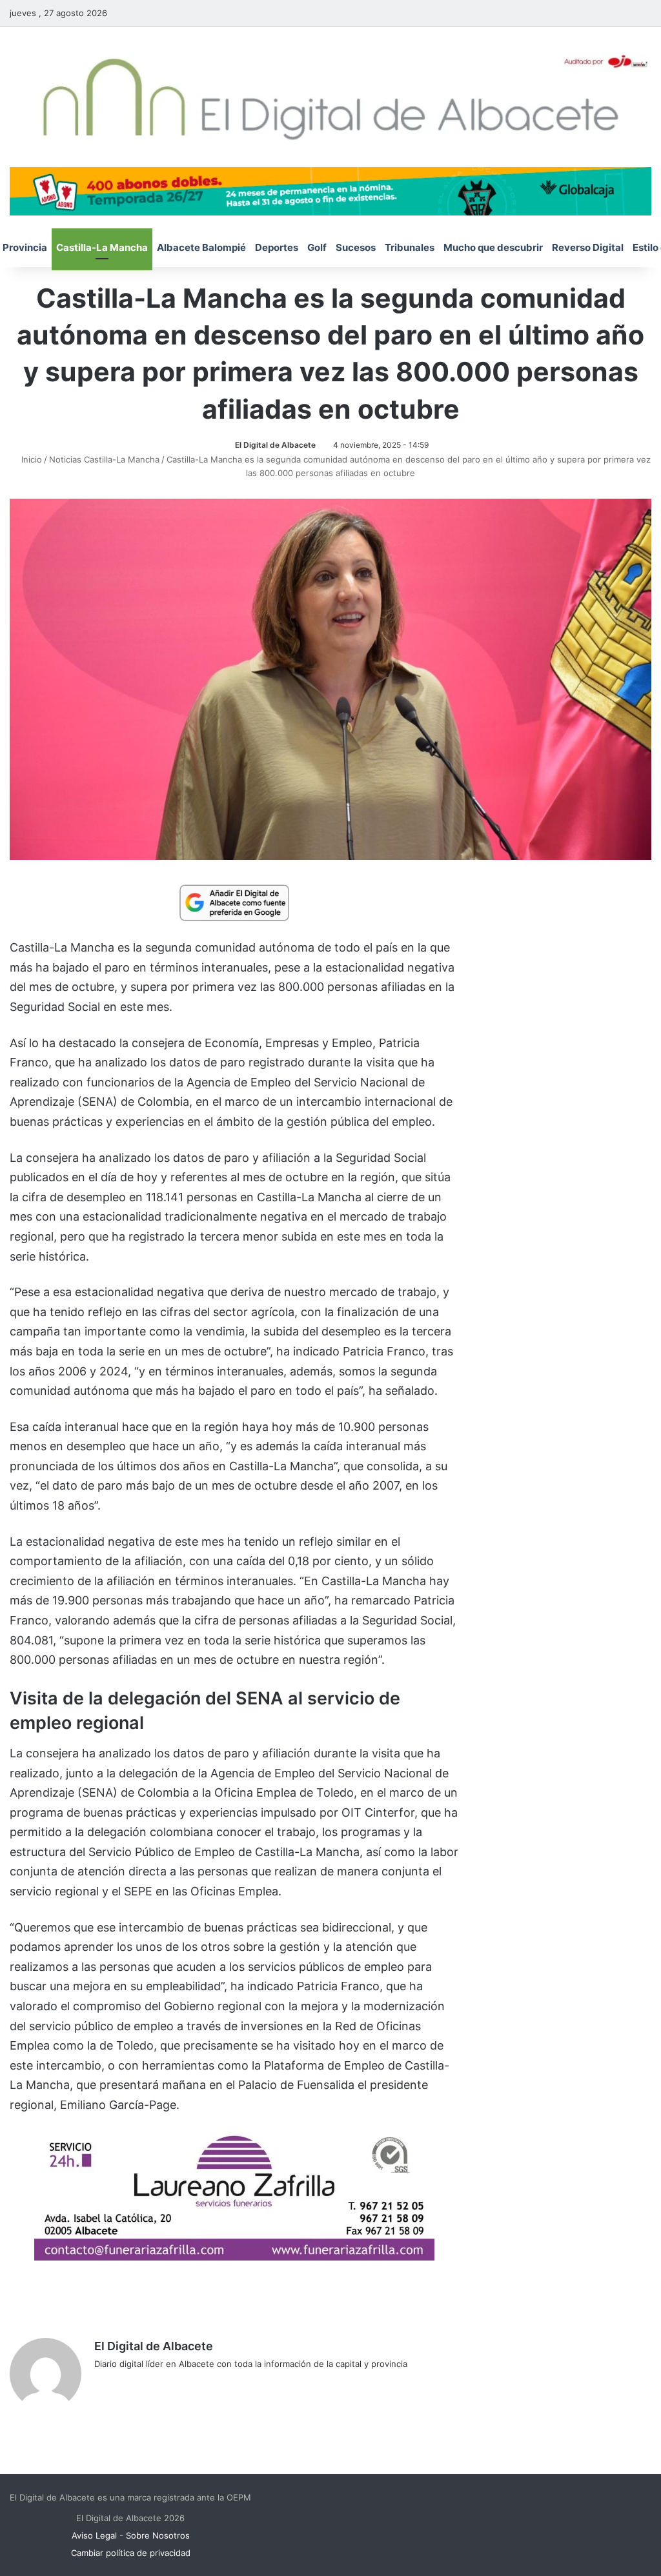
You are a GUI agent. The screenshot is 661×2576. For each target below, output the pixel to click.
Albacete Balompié (201, 247)
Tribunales (410, 247)
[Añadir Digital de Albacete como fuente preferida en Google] (234, 902)
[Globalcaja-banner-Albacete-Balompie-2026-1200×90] (330, 190)
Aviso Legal (94, 2535)
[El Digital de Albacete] (330, 97)
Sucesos (356, 247)
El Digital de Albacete (275, 445)
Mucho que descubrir (493, 247)
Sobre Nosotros (158, 2535)
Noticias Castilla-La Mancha (104, 459)
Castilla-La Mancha (102, 247)
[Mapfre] (234, 2256)
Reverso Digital (588, 247)
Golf (317, 247)
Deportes (277, 247)
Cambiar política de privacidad (131, 2553)
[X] (133, 2385)
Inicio (30, 459)
